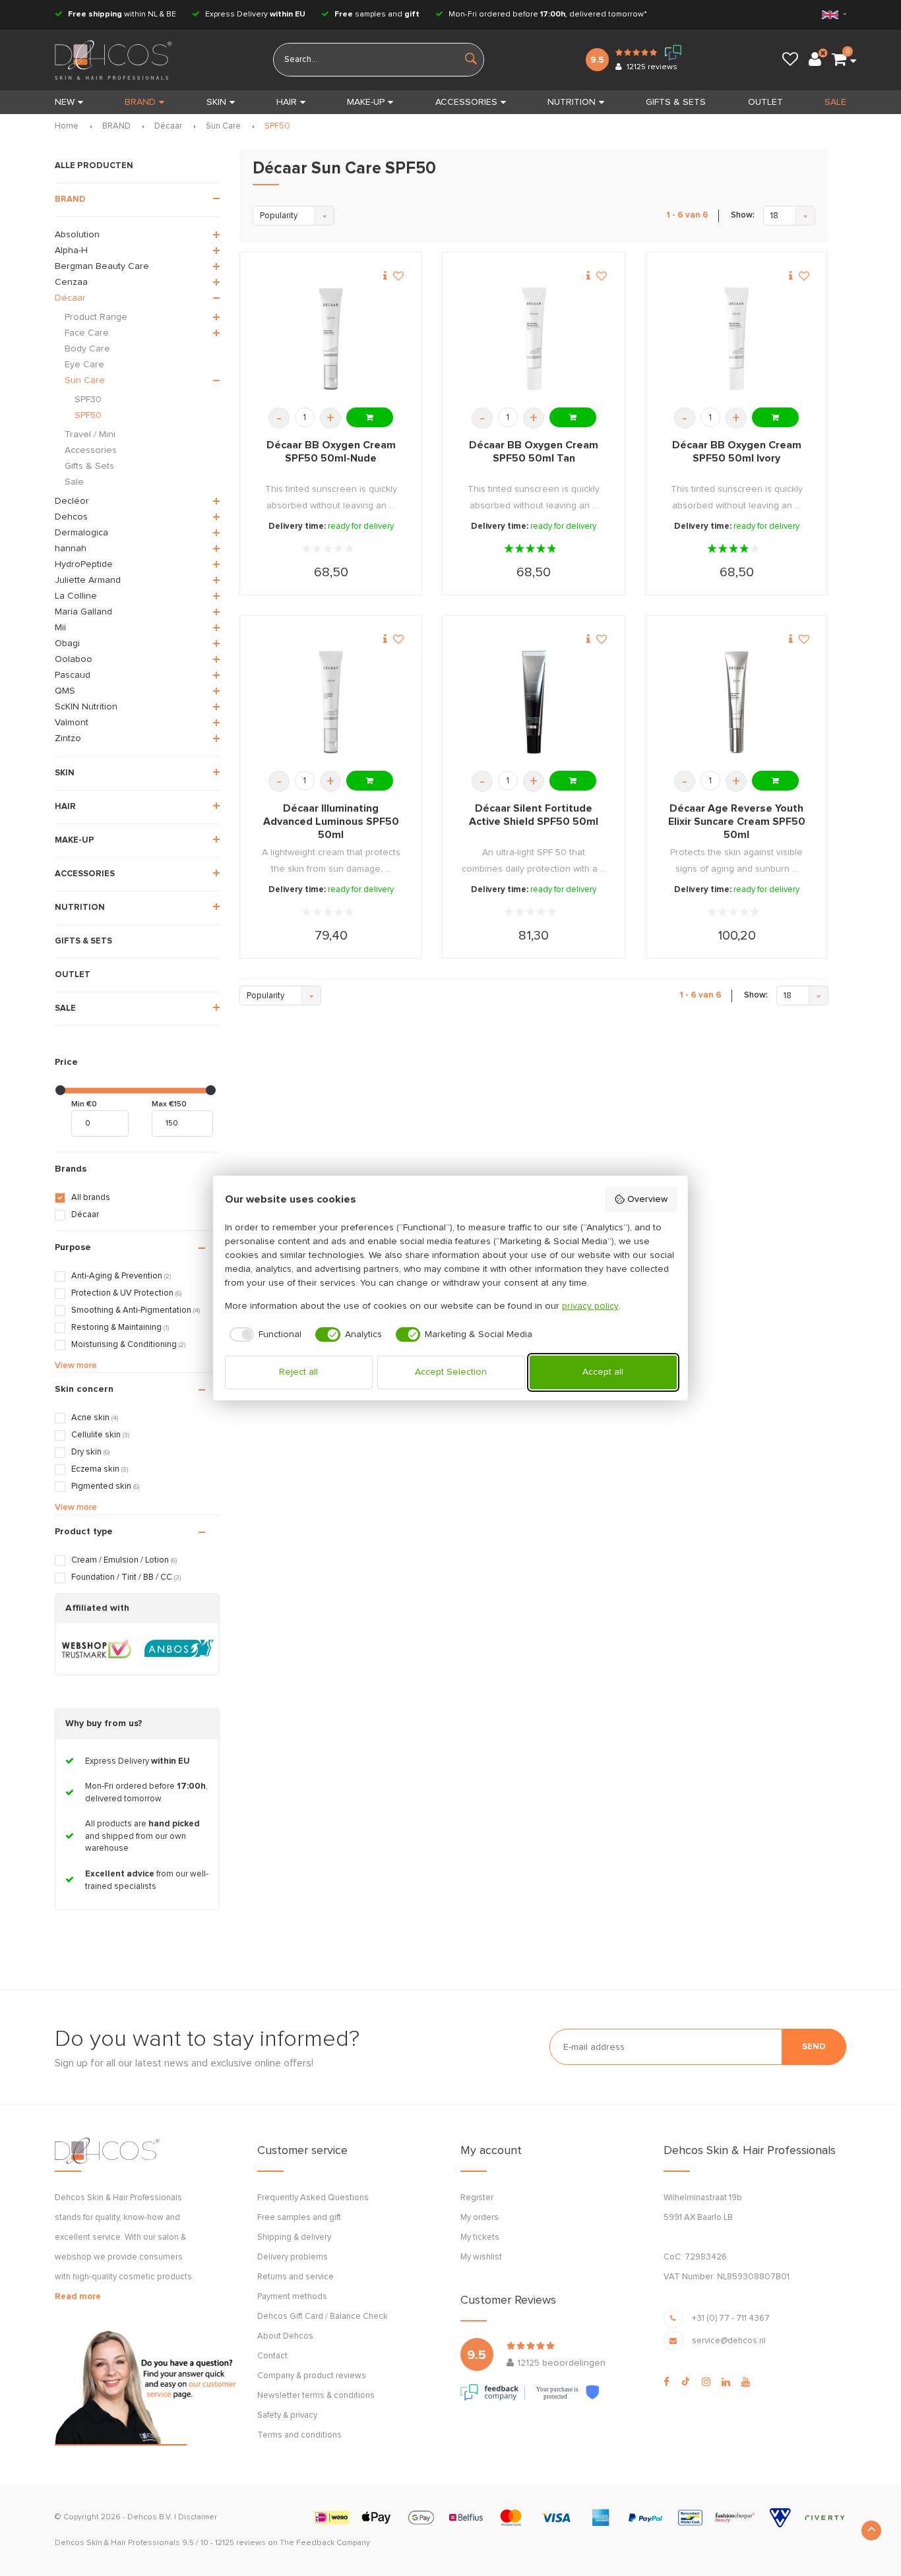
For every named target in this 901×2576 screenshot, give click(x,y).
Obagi (67, 644)
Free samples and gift (299, 2218)
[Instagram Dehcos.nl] (706, 2382)
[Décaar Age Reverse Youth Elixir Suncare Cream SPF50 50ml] (736, 703)
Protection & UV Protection (126, 1293)
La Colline (76, 596)
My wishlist (481, 2257)
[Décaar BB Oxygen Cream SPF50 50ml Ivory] (736, 339)
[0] (839, 60)
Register (477, 2198)
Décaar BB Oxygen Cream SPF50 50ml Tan (534, 452)
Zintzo (68, 738)
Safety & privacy (287, 2415)
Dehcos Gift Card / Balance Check (323, 2317)
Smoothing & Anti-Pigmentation (136, 1310)
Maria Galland (83, 612)
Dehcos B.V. (150, 2517)
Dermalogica (81, 533)
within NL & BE (122, 15)
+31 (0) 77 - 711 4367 (731, 2319)
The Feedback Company (325, 2543)
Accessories (91, 450)
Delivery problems (293, 2257)
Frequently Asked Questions (313, 2198)
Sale (74, 482)
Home (67, 126)
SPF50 (277, 126)
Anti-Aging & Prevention (121, 1276)
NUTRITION (572, 102)
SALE (835, 102)
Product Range (96, 317)
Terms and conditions (299, 2435)
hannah (71, 549)
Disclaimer (198, 2517)
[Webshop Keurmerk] (97, 1649)
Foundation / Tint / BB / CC (126, 1577)
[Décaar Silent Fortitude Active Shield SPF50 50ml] (534, 703)
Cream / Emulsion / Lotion (124, 1560)
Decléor (72, 501)
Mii (60, 628)
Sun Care (223, 126)
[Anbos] (179, 1649)
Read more (78, 2297)
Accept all (603, 1372)
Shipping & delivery (294, 2237)
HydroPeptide (84, 564)
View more (76, 1366)
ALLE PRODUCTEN (94, 166)
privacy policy (590, 1306)
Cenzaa (71, 282)
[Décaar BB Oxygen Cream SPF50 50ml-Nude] (331, 339)
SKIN (216, 102)
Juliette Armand (88, 580)
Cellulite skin (100, 1435)
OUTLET (765, 102)
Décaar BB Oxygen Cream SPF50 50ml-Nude (331, 452)
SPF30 (88, 400)
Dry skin (90, 1452)
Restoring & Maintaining (120, 1328)
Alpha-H (71, 251)
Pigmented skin (105, 1486)
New (65, 102)
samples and (377, 15)
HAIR (287, 102)
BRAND (140, 102)
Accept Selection (451, 1372)
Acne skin (95, 1418)
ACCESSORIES (466, 102)
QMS (65, 691)
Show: (743, 215)
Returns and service (295, 2277)
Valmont (72, 723)
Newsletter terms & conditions (316, 2396)
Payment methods (292, 2297)
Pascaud (73, 675)
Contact (272, 2356)
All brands (91, 1198)
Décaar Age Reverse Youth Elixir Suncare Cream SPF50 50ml (737, 822)
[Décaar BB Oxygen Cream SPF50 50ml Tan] (534, 339)
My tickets (480, 2237)
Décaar (168, 126)
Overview (647, 1199)
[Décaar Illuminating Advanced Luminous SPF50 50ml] (331, 703)
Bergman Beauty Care (102, 266)
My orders (480, 2218)
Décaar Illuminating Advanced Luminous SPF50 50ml (331, 822)
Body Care (87, 349)
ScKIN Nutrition (86, 707)
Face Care (87, 333)
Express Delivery (254, 15)
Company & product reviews (312, 2376)
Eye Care (84, 365)
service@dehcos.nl (729, 2341)
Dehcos (71, 517)
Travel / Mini (90, 434)
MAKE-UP (366, 102)
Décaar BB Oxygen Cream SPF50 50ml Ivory (737, 452)
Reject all (298, 1372)
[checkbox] (264, 1334)
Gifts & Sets (89, 466)
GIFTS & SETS (676, 102)
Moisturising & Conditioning (128, 1345)
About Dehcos (285, 2336)
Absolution (77, 235)
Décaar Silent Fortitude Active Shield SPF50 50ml (534, 815)
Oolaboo (74, 659)
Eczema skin (100, 1469)
